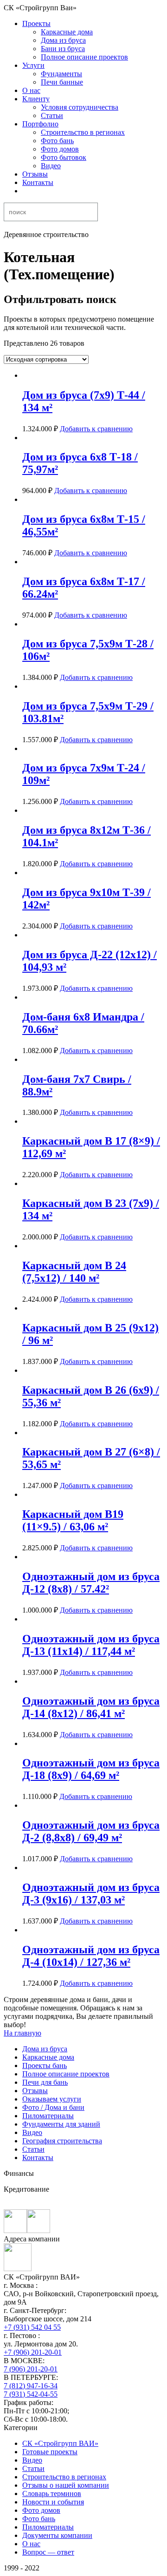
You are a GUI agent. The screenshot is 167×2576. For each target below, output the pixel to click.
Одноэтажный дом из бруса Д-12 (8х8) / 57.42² (91, 1583)
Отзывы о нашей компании (66, 2485)
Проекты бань (45, 2065)
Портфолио (40, 124)
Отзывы (35, 174)
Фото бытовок (64, 157)
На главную (22, 2033)
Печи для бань (45, 2082)
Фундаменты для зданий (61, 2124)
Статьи (52, 115)
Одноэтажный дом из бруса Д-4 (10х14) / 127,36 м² (91, 1956)
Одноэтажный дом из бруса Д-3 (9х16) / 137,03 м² (91, 1894)
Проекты (36, 23)
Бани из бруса (63, 49)
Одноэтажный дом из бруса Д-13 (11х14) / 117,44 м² (91, 1645)
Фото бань (57, 141)
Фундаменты (61, 74)
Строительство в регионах (83, 132)
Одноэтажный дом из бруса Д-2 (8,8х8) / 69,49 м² (91, 1831)
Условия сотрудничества (80, 107)
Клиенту (36, 99)
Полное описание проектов (84, 57)
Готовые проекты (50, 2452)
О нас (31, 90)
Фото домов (60, 149)
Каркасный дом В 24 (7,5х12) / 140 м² (74, 1272)
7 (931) (31, 2394)
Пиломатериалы (48, 2116)
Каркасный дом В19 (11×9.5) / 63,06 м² (73, 1520)
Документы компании (57, 2535)
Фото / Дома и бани (53, 2107)
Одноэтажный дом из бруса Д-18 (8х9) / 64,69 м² (91, 1769)
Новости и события (53, 2502)
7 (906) (31, 2369)
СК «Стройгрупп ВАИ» (60, 2443)
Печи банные (62, 82)
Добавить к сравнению (96, 429)
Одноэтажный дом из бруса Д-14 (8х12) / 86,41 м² (91, 1707)
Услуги (33, 65)
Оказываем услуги (52, 2099)
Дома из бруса (63, 40)
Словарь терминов (52, 2494)
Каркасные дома (67, 32)
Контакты (38, 182)
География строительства (62, 2141)
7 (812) (31, 2386)
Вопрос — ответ (48, 2552)
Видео (51, 166)
